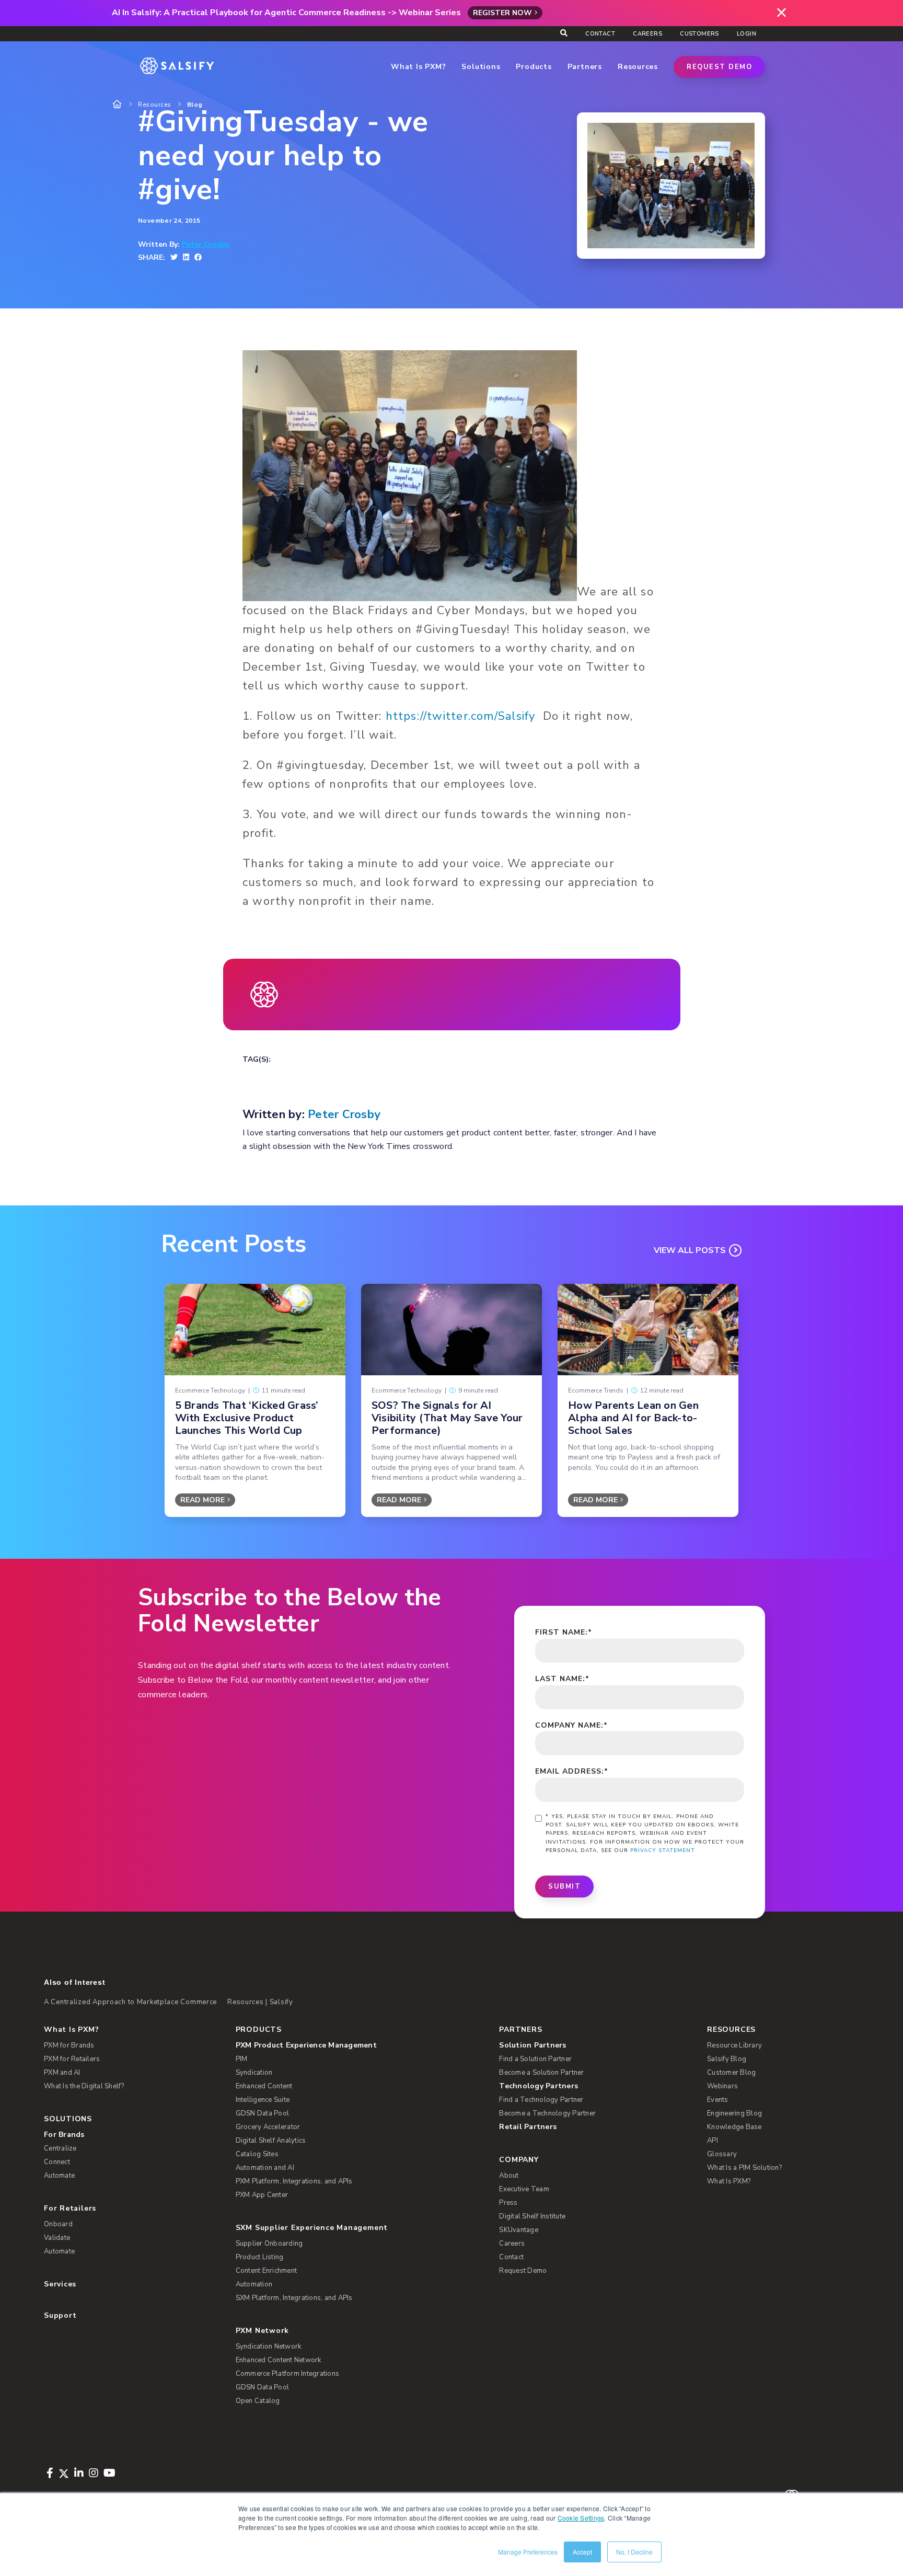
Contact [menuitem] (600, 34)
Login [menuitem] (746, 34)
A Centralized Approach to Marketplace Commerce (130, 2002)
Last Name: (562, 1679)
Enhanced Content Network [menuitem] (279, 2360)
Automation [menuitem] (254, 2284)
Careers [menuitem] (647, 34)
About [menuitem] (509, 2176)
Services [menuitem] (60, 2284)
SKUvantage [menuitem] (519, 2230)
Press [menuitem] (508, 2203)
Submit (564, 1887)
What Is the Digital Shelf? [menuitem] (84, 2086)
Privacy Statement (663, 1850)
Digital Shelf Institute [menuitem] (532, 2216)
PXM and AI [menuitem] (62, 2073)
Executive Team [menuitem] (524, 2189)
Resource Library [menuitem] (734, 2045)
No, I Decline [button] (634, 2552)
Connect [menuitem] (57, 2162)
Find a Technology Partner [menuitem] (541, 2100)
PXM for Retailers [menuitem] (72, 2059)
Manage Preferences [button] (528, 2552)
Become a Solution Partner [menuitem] (541, 2073)
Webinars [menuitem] (722, 2086)
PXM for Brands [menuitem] (69, 2045)
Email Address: (572, 1771)
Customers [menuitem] (699, 34)
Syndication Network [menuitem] (269, 2347)
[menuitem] (351, 2045)
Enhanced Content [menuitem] (264, 2086)
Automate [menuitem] (59, 2176)
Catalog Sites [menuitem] (257, 2154)
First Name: (564, 1632)
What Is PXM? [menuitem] (71, 2029)
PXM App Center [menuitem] (262, 2195)
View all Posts (690, 1250)
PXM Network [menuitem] (263, 2331)
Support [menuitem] (60, 2315)
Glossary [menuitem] (722, 2154)
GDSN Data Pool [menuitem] (263, 2113)
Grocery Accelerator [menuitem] (268, 2127)
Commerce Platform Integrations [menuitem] (288, 2374)
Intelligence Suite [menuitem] (263, 2100)
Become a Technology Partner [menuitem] (547, 2113)
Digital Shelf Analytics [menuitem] (271, 2141)
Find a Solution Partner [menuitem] (535, 2059)
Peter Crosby (205, 245)
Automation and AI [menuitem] (265, 2168)
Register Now (502, 13)
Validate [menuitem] (57, 2238)
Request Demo (719, 67)
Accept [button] (582, 2552)
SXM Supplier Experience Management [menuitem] (312, 2228)
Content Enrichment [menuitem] (267, 2271)
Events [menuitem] (718, 2100)
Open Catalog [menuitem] (258, 2401)
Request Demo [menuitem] (523, 2271)
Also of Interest (74, 1982)
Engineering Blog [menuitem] (734, 2113)
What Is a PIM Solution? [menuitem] (744, 2168)
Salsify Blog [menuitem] (727, 2059)
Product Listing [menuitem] (260, 2257)
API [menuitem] (713, 2141)
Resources (155, 105)
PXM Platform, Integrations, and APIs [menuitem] (294, 2181)
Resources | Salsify (260, 2002)
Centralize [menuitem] (60, 2148)
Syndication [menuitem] (254, 2073)
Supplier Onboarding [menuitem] (269, 2244)
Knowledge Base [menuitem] (734, 2127)
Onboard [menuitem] (58, 2224)
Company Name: (571, 1725)
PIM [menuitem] (242, 2059)
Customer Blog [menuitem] (731, 2073)
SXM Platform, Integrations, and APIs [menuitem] (294, 2298)
